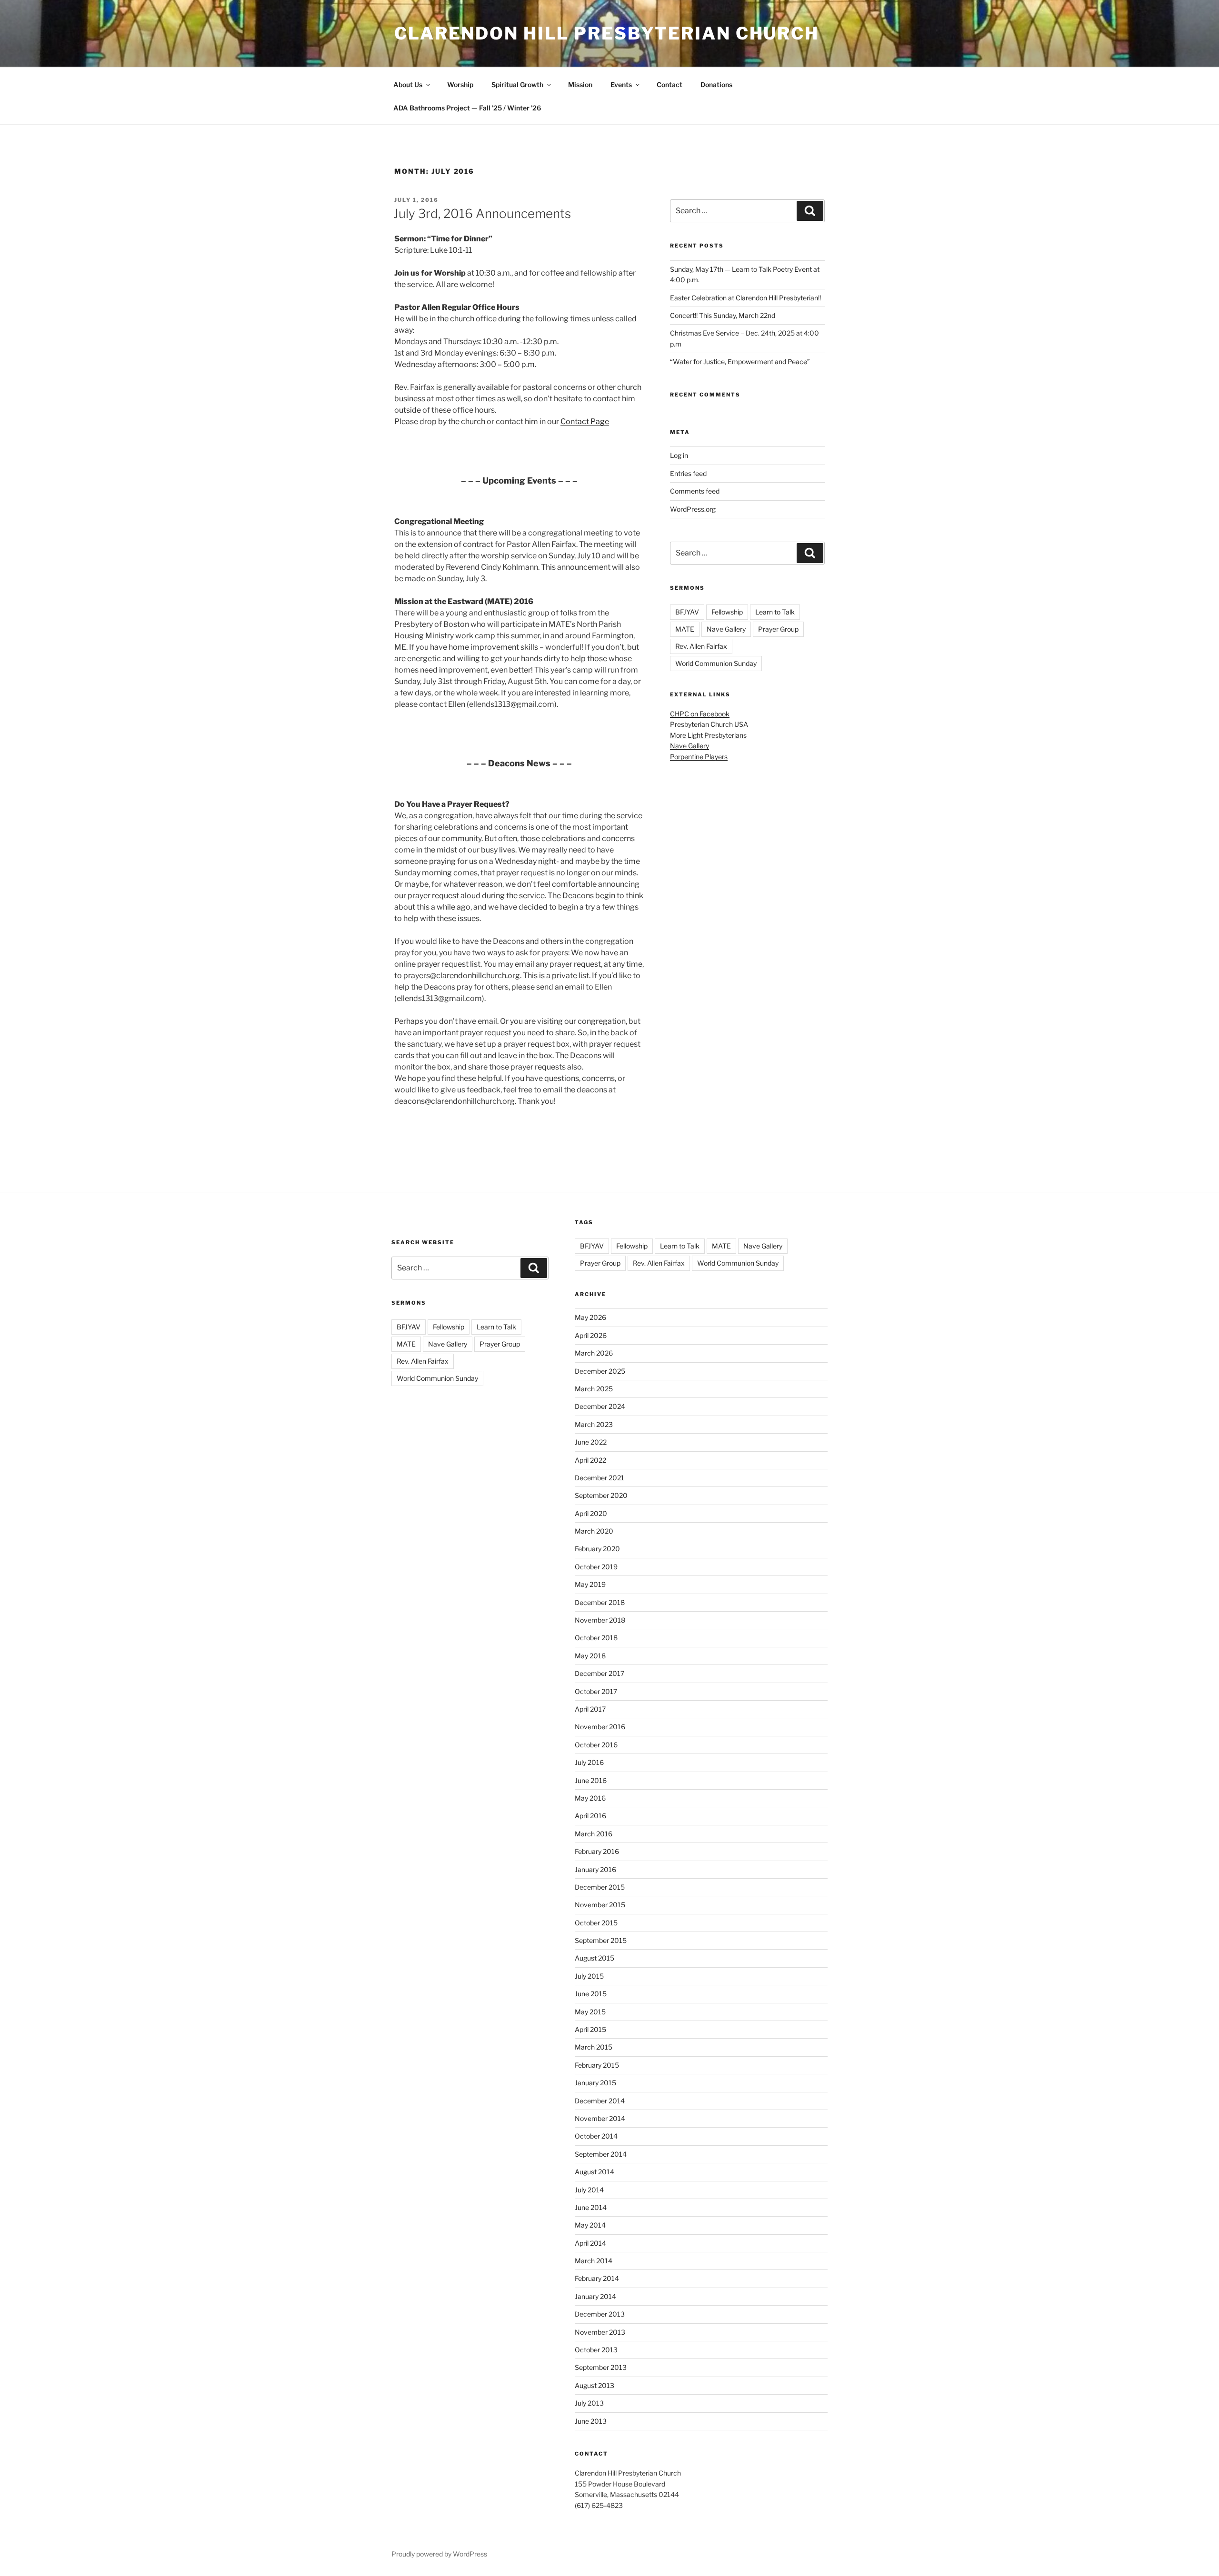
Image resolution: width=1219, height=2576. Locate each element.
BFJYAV (687, 612)
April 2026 (591, 1335)
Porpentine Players (699, 757)
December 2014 (600, 2101)
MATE (685, 629)
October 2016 (596, 1745)
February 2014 (597, 2278)
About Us (408, 84)
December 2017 (600, 1673)
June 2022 (591, 1442)
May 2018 (590, 1656)
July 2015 (589, 1976)
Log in (679, 455)
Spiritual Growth (517, 84)
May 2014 (590, 2225)
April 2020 (591, 1513)
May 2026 (590, 1317)
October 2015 (596, 1923)
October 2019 (596, 1567)
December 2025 (600, 1371)
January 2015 (595, 2083)
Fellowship (727, 612)
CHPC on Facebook (700, 714)
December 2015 (600, 1887)
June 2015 (591, 1994)
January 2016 (595, 1869)
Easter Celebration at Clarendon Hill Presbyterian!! (745, 298)
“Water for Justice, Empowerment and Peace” (740, 362)
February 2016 (597, 1851)
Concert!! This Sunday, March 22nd (723, 315)
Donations (716, 84)
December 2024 (600, 1406)
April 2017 (590, 1709)
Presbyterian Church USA (709, 724)
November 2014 (600, 2118)
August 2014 (595, 2172)
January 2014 (595, 2296)
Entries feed (688, 473)
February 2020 (597, 1549)
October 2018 (596, 1638)
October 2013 (596, 2350)
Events (621, 84)
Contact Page (585, 421)
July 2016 (589, 1762)
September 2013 (601, 2367)
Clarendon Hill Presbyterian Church (607, 33)
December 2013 (600, 2314)
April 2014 (590, 2243)
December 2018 (600, 1602)
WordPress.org (693, 509)
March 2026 (594, 1353)
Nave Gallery (726, 629)
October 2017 (596, 1691)
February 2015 (597, 2065)
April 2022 (590, 1460)
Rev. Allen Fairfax (701, 646)
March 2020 (594, 1531)
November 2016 (600, 1727)
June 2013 (591, 2421)
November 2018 (600, 1620)
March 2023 (594, 1424)
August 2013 (595, 2385)
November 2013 (600, 2332)
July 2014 (589, 2190)
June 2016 (591, 1780)
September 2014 (601, 2154)
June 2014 (591, 2207)
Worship (460, 84)
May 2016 (590, 1798)
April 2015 (590, 2029)
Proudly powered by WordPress (439, 2554)
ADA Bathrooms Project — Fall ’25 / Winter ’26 (467, 108)
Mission (580, 84)
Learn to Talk (775, 612)
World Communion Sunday (716, 663)
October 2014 (596, 2136)
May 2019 (590, 1584)
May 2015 (590, 2012)
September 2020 (601, 1495)
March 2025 (594, 1389)
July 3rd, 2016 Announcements (482, 213)
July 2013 (589, 2403)
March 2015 (594, 2047)
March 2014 (594, 2261)
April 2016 (590, 1816)
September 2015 (601, 1940)
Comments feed (695, 491)
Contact (669, 84)
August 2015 (595, 1958)
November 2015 (600, 1905)
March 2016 (594, 1834)
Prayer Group (778, 629)
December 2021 (600, 1478)
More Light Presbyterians (708, 735)
